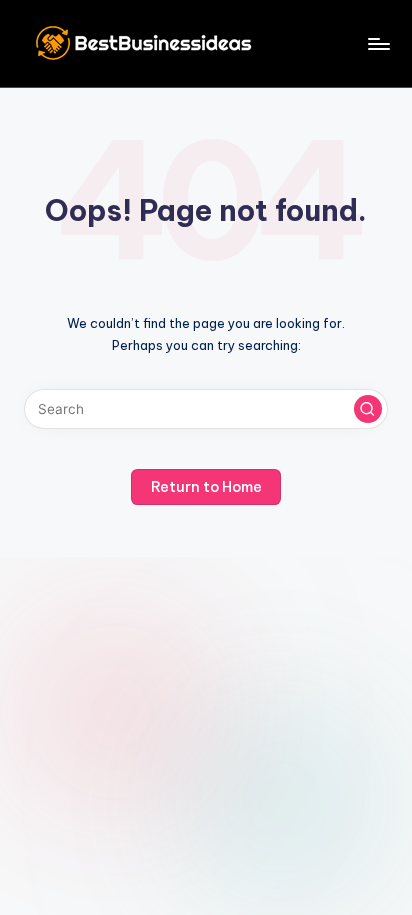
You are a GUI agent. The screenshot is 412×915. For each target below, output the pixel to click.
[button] (368, 409)
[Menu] (378, 43)
